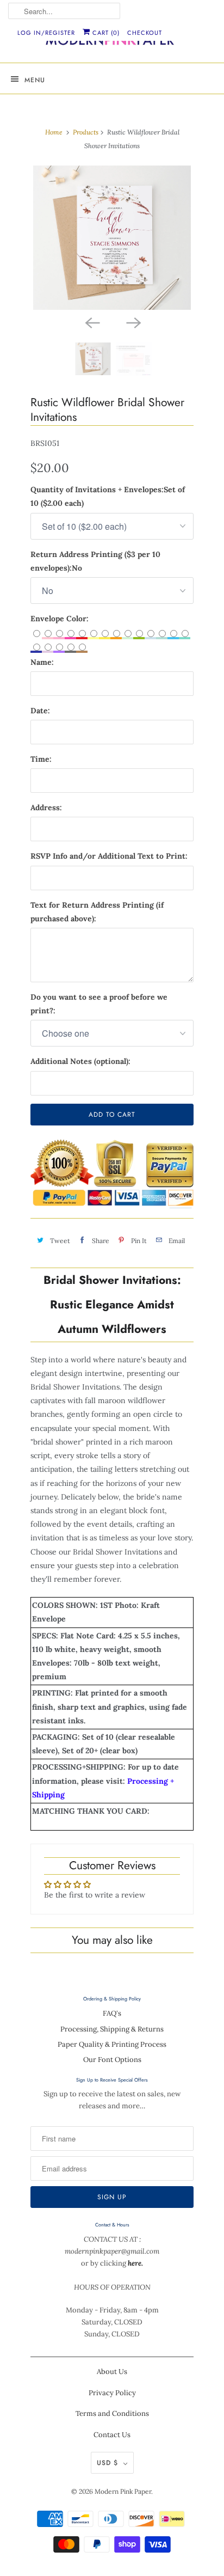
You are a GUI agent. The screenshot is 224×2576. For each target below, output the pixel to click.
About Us (112, 2372)
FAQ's (112, 2013)
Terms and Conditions (112, 2413)
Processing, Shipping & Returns (112, 2029)
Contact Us (112, 2435)
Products (86, 132)
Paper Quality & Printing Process (112, 2044)
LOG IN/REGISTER (46, 33)
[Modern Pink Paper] (112, 42)
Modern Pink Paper (123, 2491)
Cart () (105, 33)
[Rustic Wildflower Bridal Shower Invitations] (112, 238)
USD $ (107, 2463)
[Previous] (91, 322)
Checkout (145, 33)
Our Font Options (112, 2060)
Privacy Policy (112, 2393)
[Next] (133, 322)
